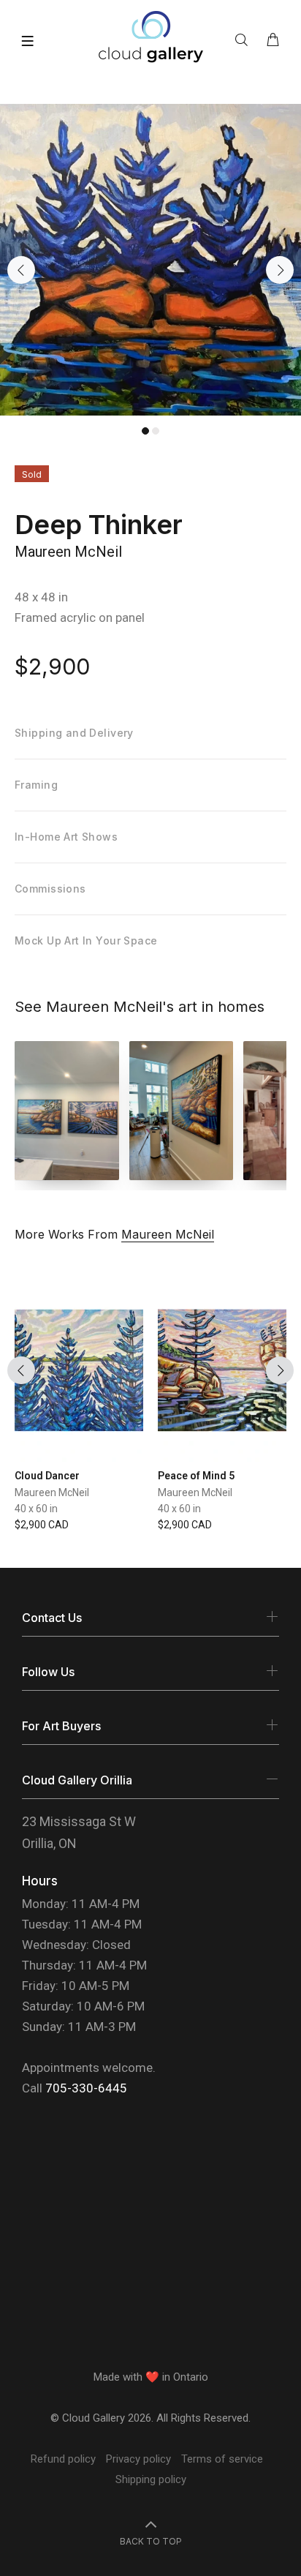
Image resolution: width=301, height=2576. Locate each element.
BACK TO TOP (151, 2541)
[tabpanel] (150, 260)
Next (280, 270)
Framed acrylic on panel (80, 617)
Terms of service (222, 2459)
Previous (21, 270)
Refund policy (63, 2459)
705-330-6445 (86, 2088)
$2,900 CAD (42, 1525)
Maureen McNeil (68, 552)
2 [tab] (156, 431)
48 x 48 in (41, 597)
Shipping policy (151, 2479)
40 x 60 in (36, 1509)
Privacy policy (138, 2459)
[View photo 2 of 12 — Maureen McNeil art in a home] (182, 1111)
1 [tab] (145, 431)
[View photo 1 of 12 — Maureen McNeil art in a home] (67, 1111)
